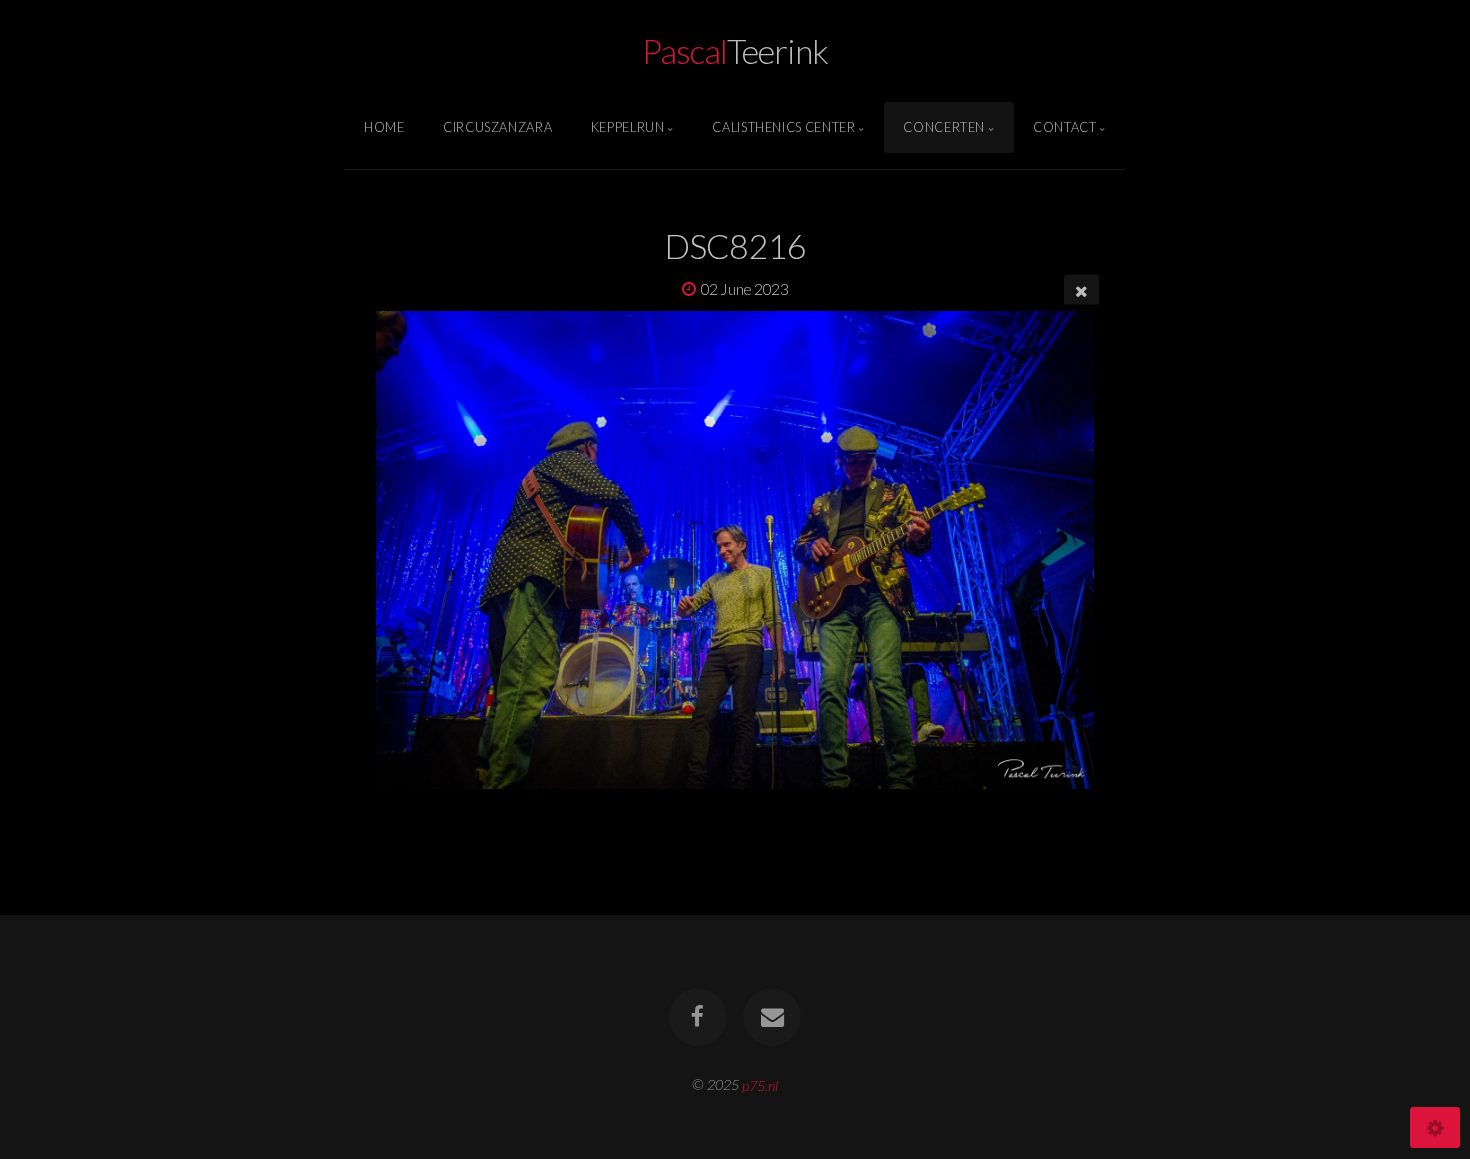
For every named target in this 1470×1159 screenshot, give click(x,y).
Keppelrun (628, 127)
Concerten (944, 127)
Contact (1064, 127)
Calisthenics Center (783, 127)
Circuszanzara (497, 127)
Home (384, 127)
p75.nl (760, 1084)
